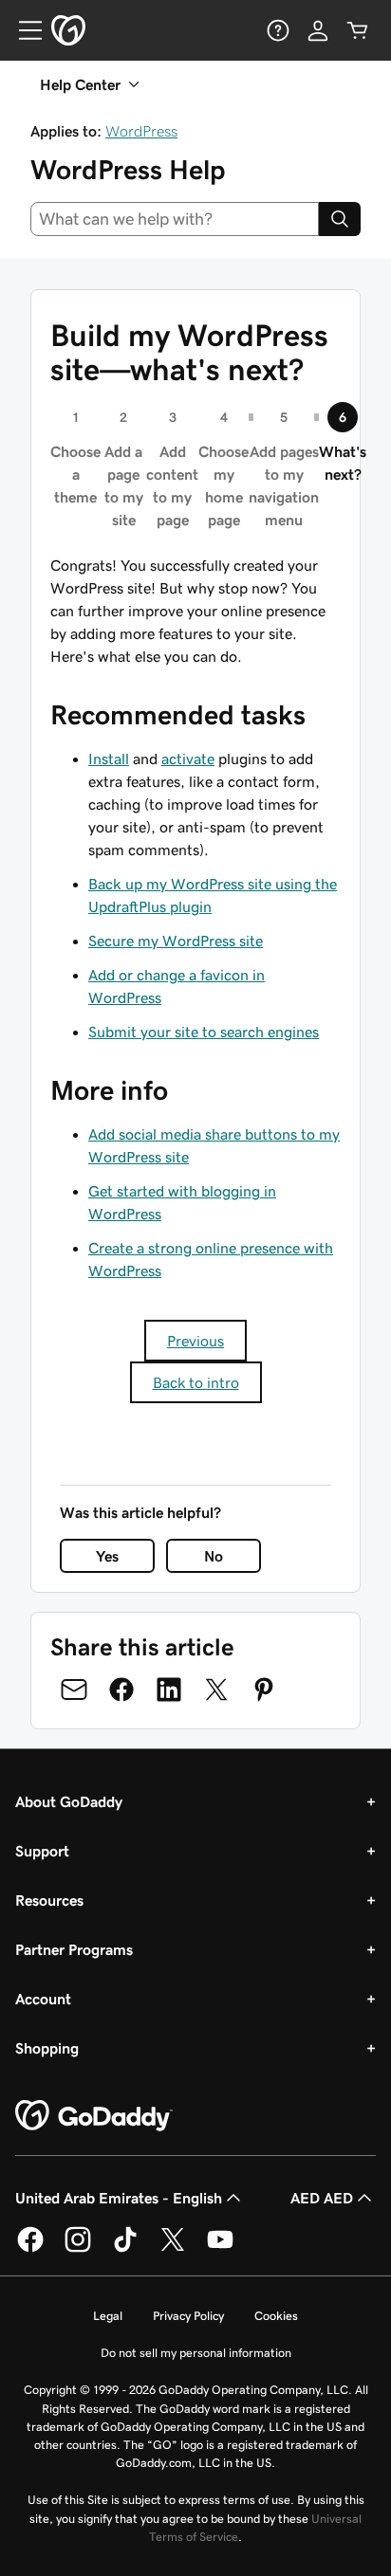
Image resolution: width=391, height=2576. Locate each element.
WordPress (141, 131)
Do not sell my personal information (196, 2353)
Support (42, 1851)
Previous (195, 1341)
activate (188, 758)
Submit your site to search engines (204, 1032)
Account (43, 1999)
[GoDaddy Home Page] (94, 2116)
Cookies (276, 2316)
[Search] (340, 219)
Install (109, 758)
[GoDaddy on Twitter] (173, 2249)
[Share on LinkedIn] (169, 1690)
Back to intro (196, 1382)
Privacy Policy (188, 2316)
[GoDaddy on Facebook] (30, 2249)
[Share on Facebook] (121, 1690)
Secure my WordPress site (176, 941)
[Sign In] (318, 30)
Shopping (47, 2048)
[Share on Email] (74, 1690)
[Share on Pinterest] (264, 1690)
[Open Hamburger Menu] (23, 30)
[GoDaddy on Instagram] (78, 2249)
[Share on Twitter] (216, 1690)
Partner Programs (74, 1949)
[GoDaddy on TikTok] (125, 2249)
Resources (49, 1900)
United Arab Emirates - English (119, 2198)
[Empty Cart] (358, 30)
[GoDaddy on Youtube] (220, 2249)
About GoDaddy (69, 1801)
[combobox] (175, 219)
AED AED (322, 2198)
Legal (108, 2316)
